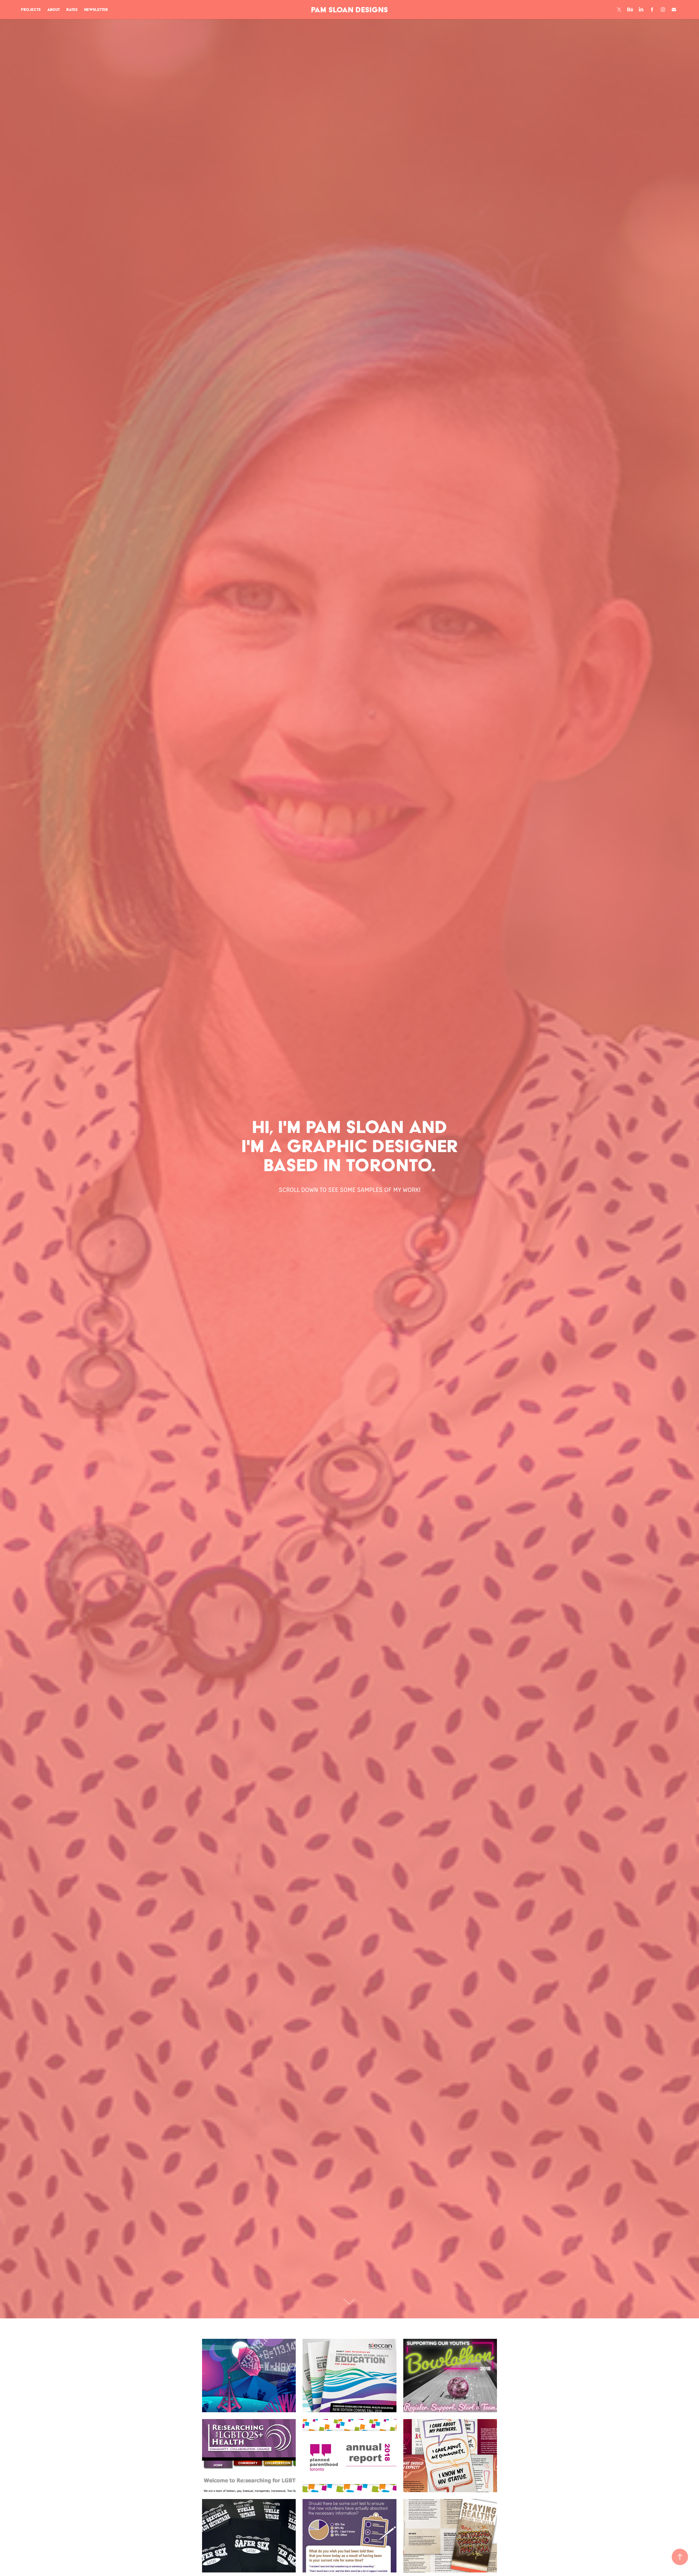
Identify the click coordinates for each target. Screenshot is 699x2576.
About (54, 10)
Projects (31, 10)
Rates (72, 10)
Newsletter (96, 10)
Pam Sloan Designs (349, 10)
